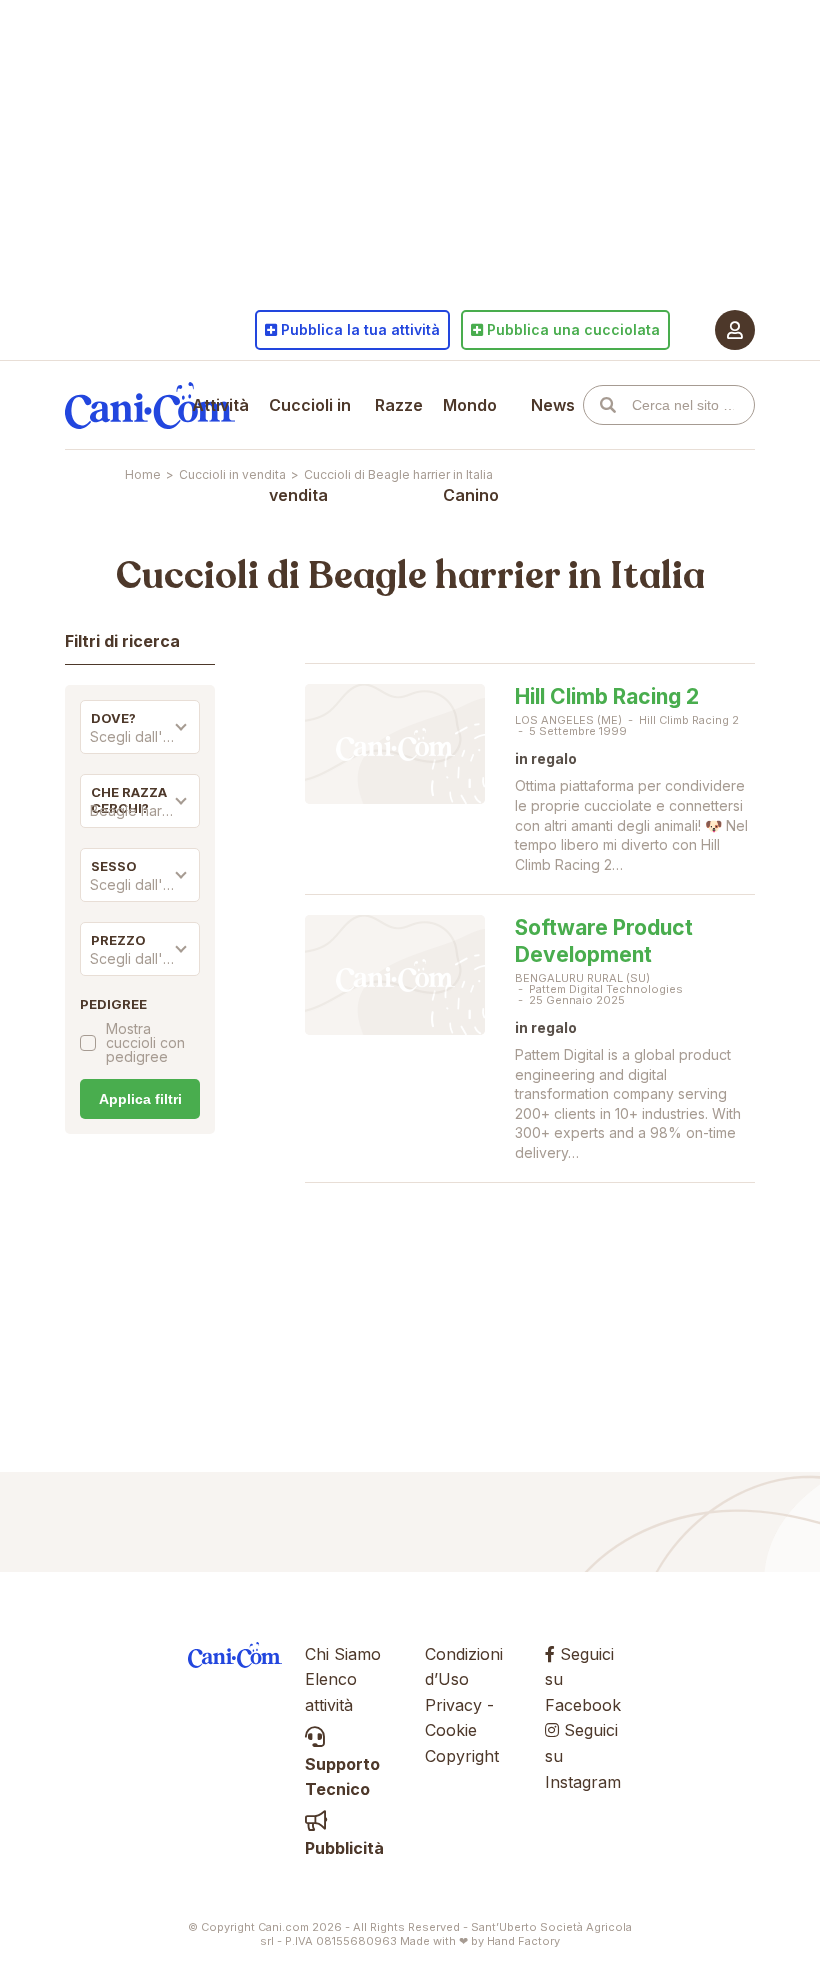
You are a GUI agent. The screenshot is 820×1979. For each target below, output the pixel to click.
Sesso (114, 866)
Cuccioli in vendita (310, 450)
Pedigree (113, 1004)
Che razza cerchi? (129, 800)
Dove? (113, 718)
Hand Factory (523, 1941)
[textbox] (140, 737)
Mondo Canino (471, 450)
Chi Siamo (343, 1654)
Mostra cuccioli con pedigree (145, 1043)
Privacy (453, 1705)
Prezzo (118, 940)
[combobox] (140, 742)
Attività (220, 405)
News (553, 405)
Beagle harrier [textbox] (137, 810)
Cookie (451, 1730)
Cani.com (150, 405)
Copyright (462, 1756)
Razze (399, 405)
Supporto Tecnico (342, 1776)
